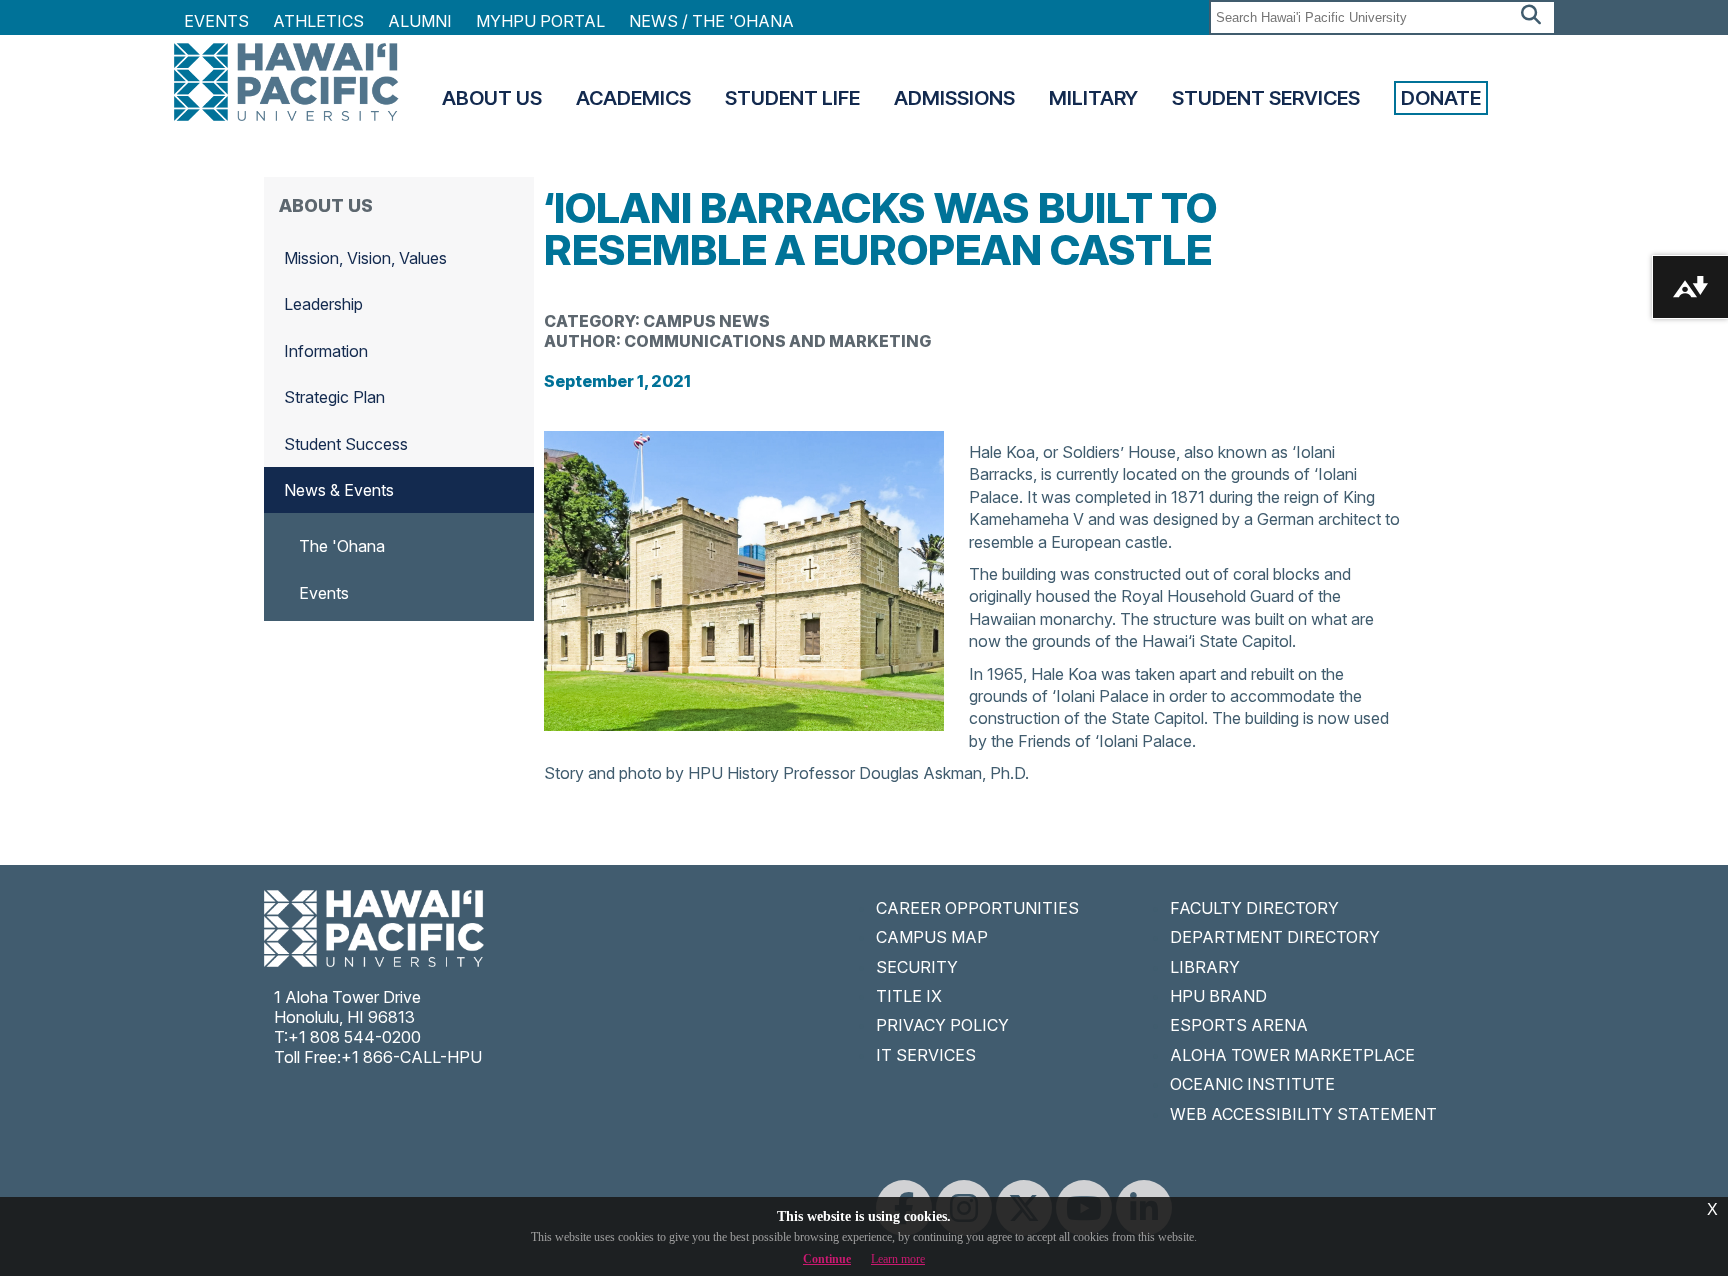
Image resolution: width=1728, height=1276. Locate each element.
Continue (827, 1259)
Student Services (1266, 98)
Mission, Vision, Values (365, 258)
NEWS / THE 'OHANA (711, 21)
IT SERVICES (926, 1055)
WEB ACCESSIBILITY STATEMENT (1303, 1114)
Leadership (323, 304)
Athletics (318, 21)
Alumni (420, 21)
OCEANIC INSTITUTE (1252, 1084)
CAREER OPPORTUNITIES (977, 908)
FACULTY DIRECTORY (1254, 908)
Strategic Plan (334, 397)
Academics (633, 98)
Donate (1441, 98)
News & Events (339, 490)
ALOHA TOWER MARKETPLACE (1292, 1055)
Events (216, 21)
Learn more (898, 1259)
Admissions (954, 98)
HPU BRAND (1218, 996)
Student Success (346, 444)
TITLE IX (909, 996)
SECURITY (917, 967)
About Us (492, 98)
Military (1093, 98)
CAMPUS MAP (932, 937)
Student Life (792, 98)
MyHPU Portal (540, 21)
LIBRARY (1205, 967)
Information (326, 351)
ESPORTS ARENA (1239, 1025)
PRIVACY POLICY (942, 1025)
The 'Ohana (342, 546)
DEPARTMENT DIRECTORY (1275, 937)
